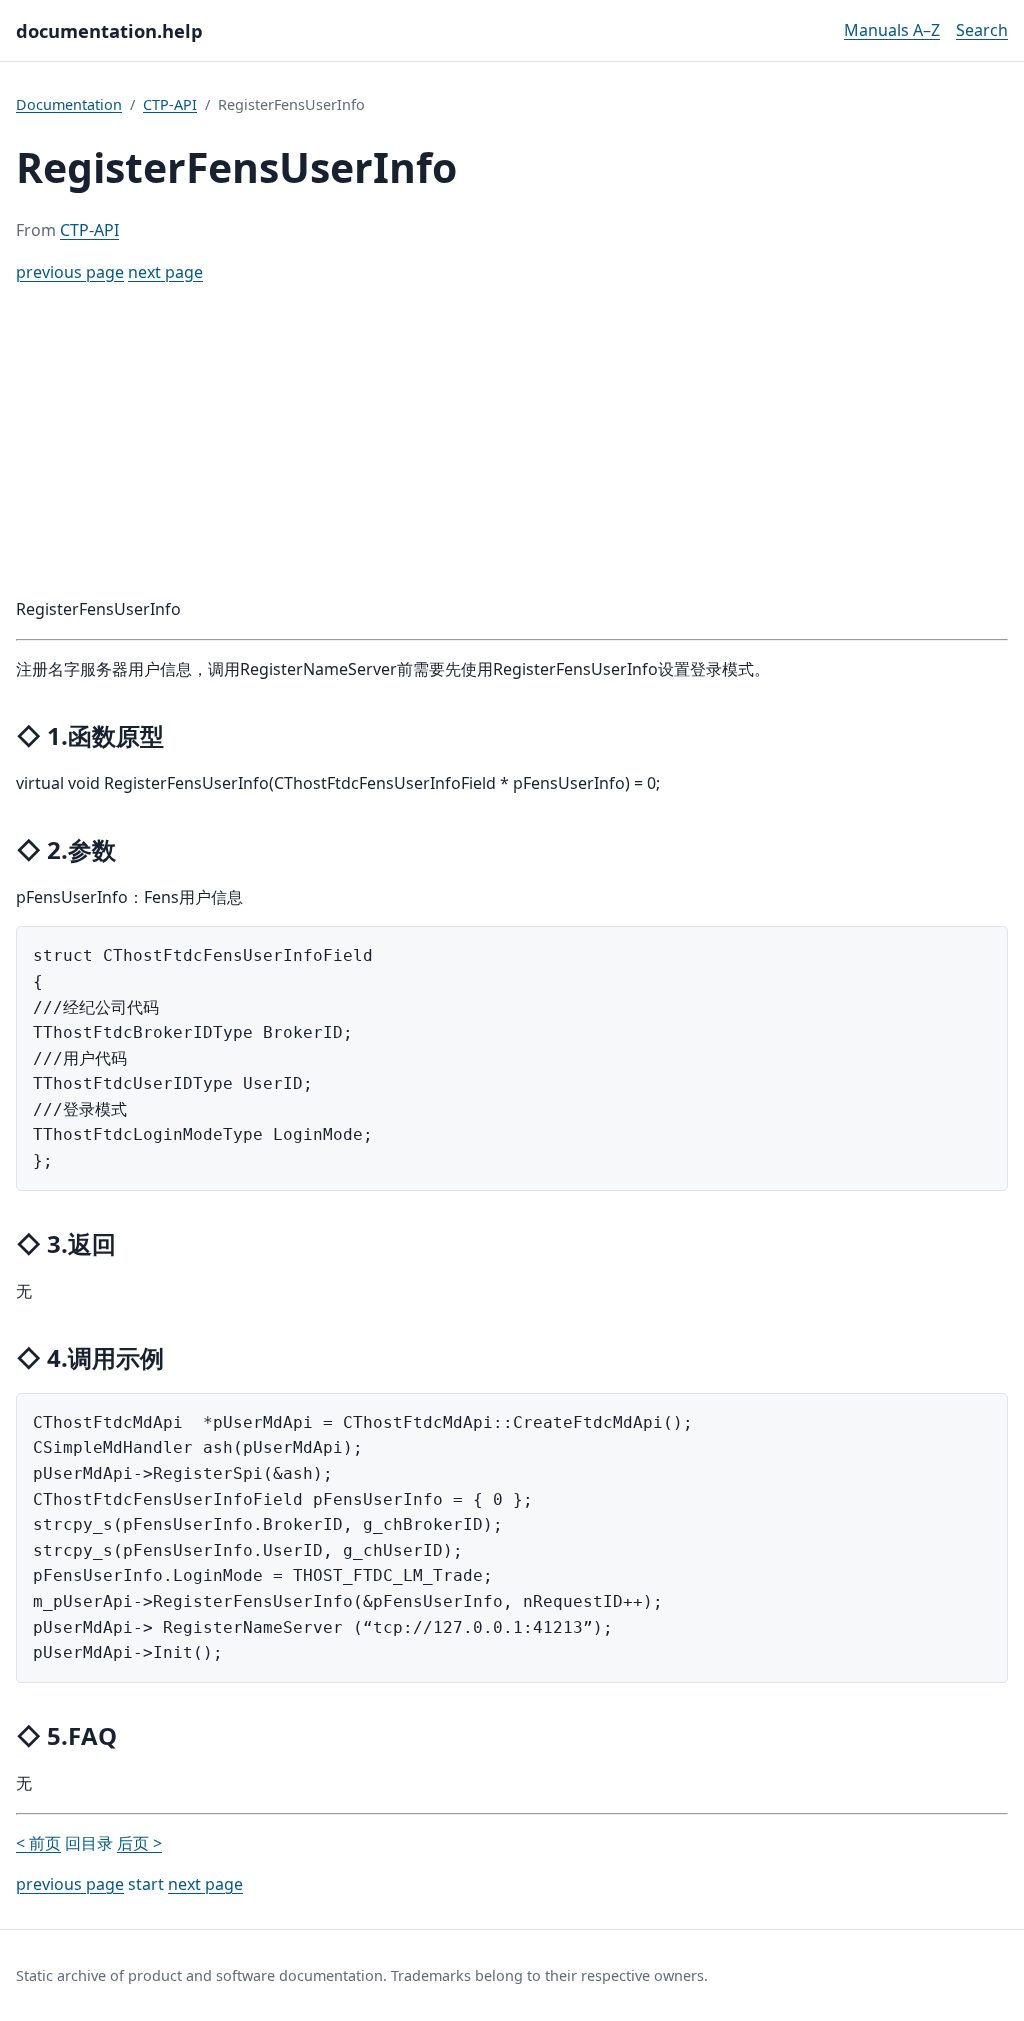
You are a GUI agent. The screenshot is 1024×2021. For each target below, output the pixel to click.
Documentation (69, 104)
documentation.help (109, 30)
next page (165, 272)
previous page (70, 272)
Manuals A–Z (892, 30)
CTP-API (170, 104)
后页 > (139, 1843)
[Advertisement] (512, 441)
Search (982, 30)
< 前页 (38, 1843)
